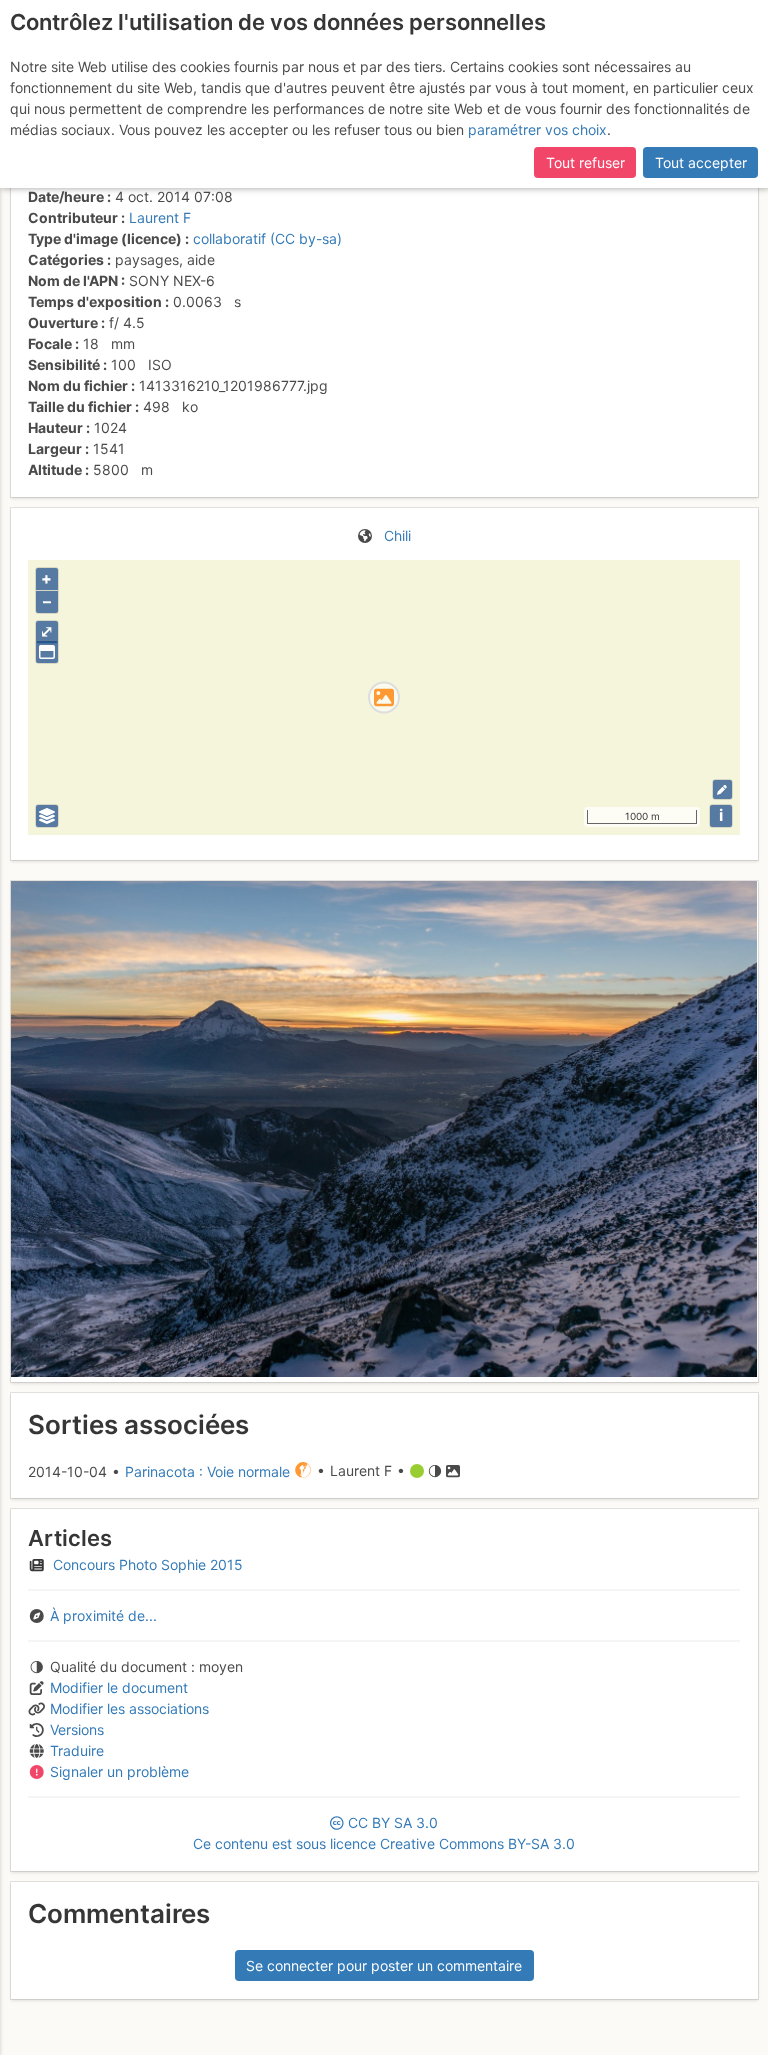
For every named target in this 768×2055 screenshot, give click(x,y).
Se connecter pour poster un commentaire (384, 1965)
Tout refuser (585, 162)
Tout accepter (701, 162)
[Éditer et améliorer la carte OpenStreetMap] (722, 789)
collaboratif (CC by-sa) (267, 238)
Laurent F (160, 217)
